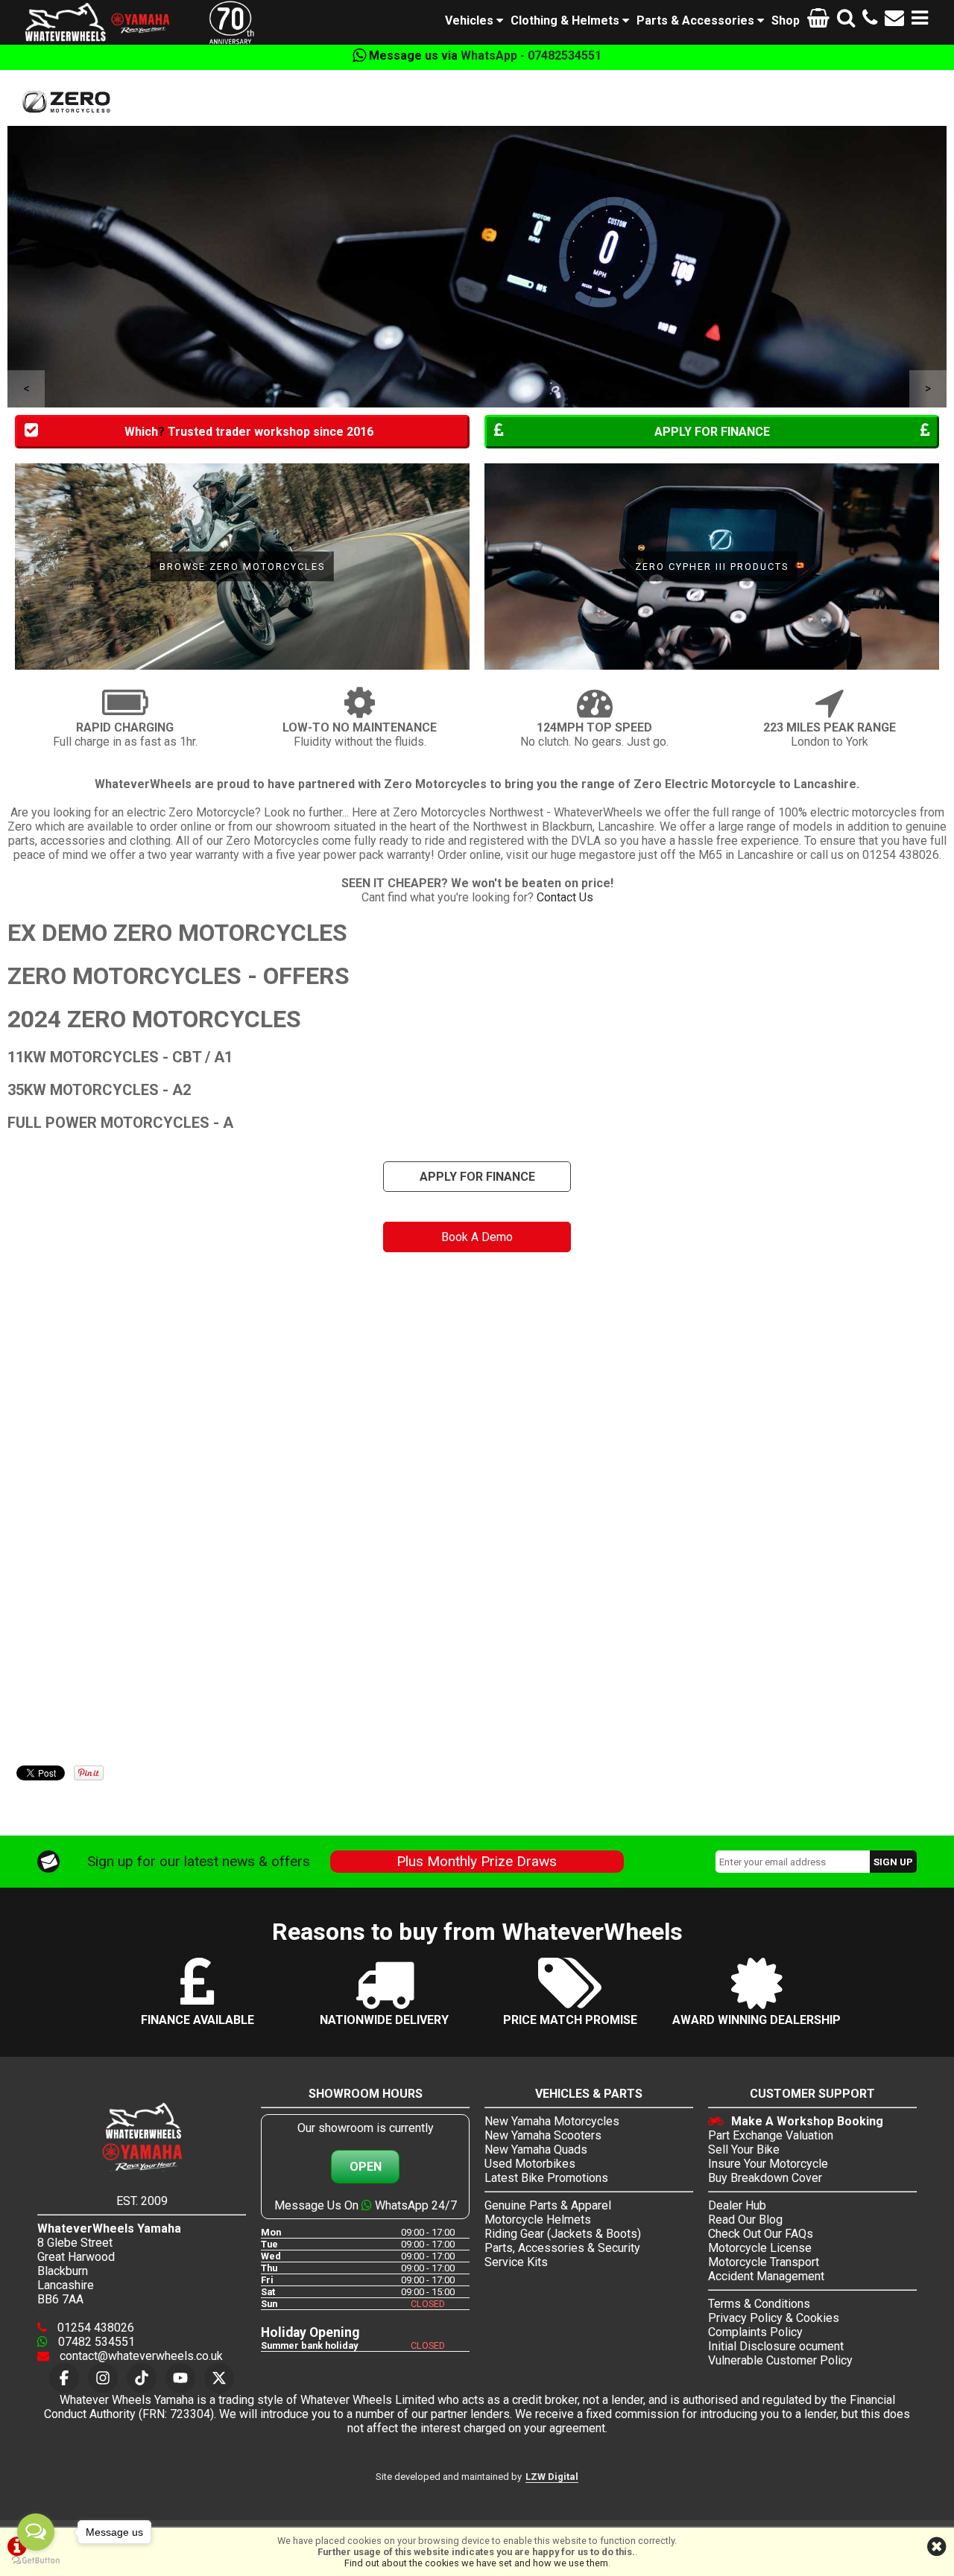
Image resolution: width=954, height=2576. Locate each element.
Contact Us (565, 897)
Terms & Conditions (759, 2304)
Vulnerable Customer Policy (780, 2360)
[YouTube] (180, 2378)
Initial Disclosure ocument (776, 2346)
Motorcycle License (760, 2248)
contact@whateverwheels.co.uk (140, 2356)
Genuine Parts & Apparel (548, 2205)
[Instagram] (103, 2378)
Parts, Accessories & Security (562, 2248)
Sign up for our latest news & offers (199, 1861)
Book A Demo (477, 1237)
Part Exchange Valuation (771, 2135)
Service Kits (516, 2262)
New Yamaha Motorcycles (552, 2121)
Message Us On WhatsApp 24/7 (366, 2205)
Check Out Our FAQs (761, 2234)
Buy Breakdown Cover (765, 2178)
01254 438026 (94, 2328)
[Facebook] (64, 2378)
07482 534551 (95, 2342)
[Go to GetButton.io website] (36, 2561)
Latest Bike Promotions (546, 2178)
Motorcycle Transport (764, 2262)
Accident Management (766, 2276)
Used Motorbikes (530, 2164)
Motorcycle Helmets (538, 2220)
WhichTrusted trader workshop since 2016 (249, 432)
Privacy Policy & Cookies (774, 2318)
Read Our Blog (745, 2220)
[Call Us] (870, 20)
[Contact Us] (894, 20)
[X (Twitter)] (219, 2378)
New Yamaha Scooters (543, 2135)
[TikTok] (142, 2378)
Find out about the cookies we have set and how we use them (476, 2563)
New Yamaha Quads (536, 2150)
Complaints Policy (755, 2332)
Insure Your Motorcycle (768, 2164)
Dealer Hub (737, 2205)
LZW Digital (552, 2477)
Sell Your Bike (744, 2150)
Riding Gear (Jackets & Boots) (563, 2234)
